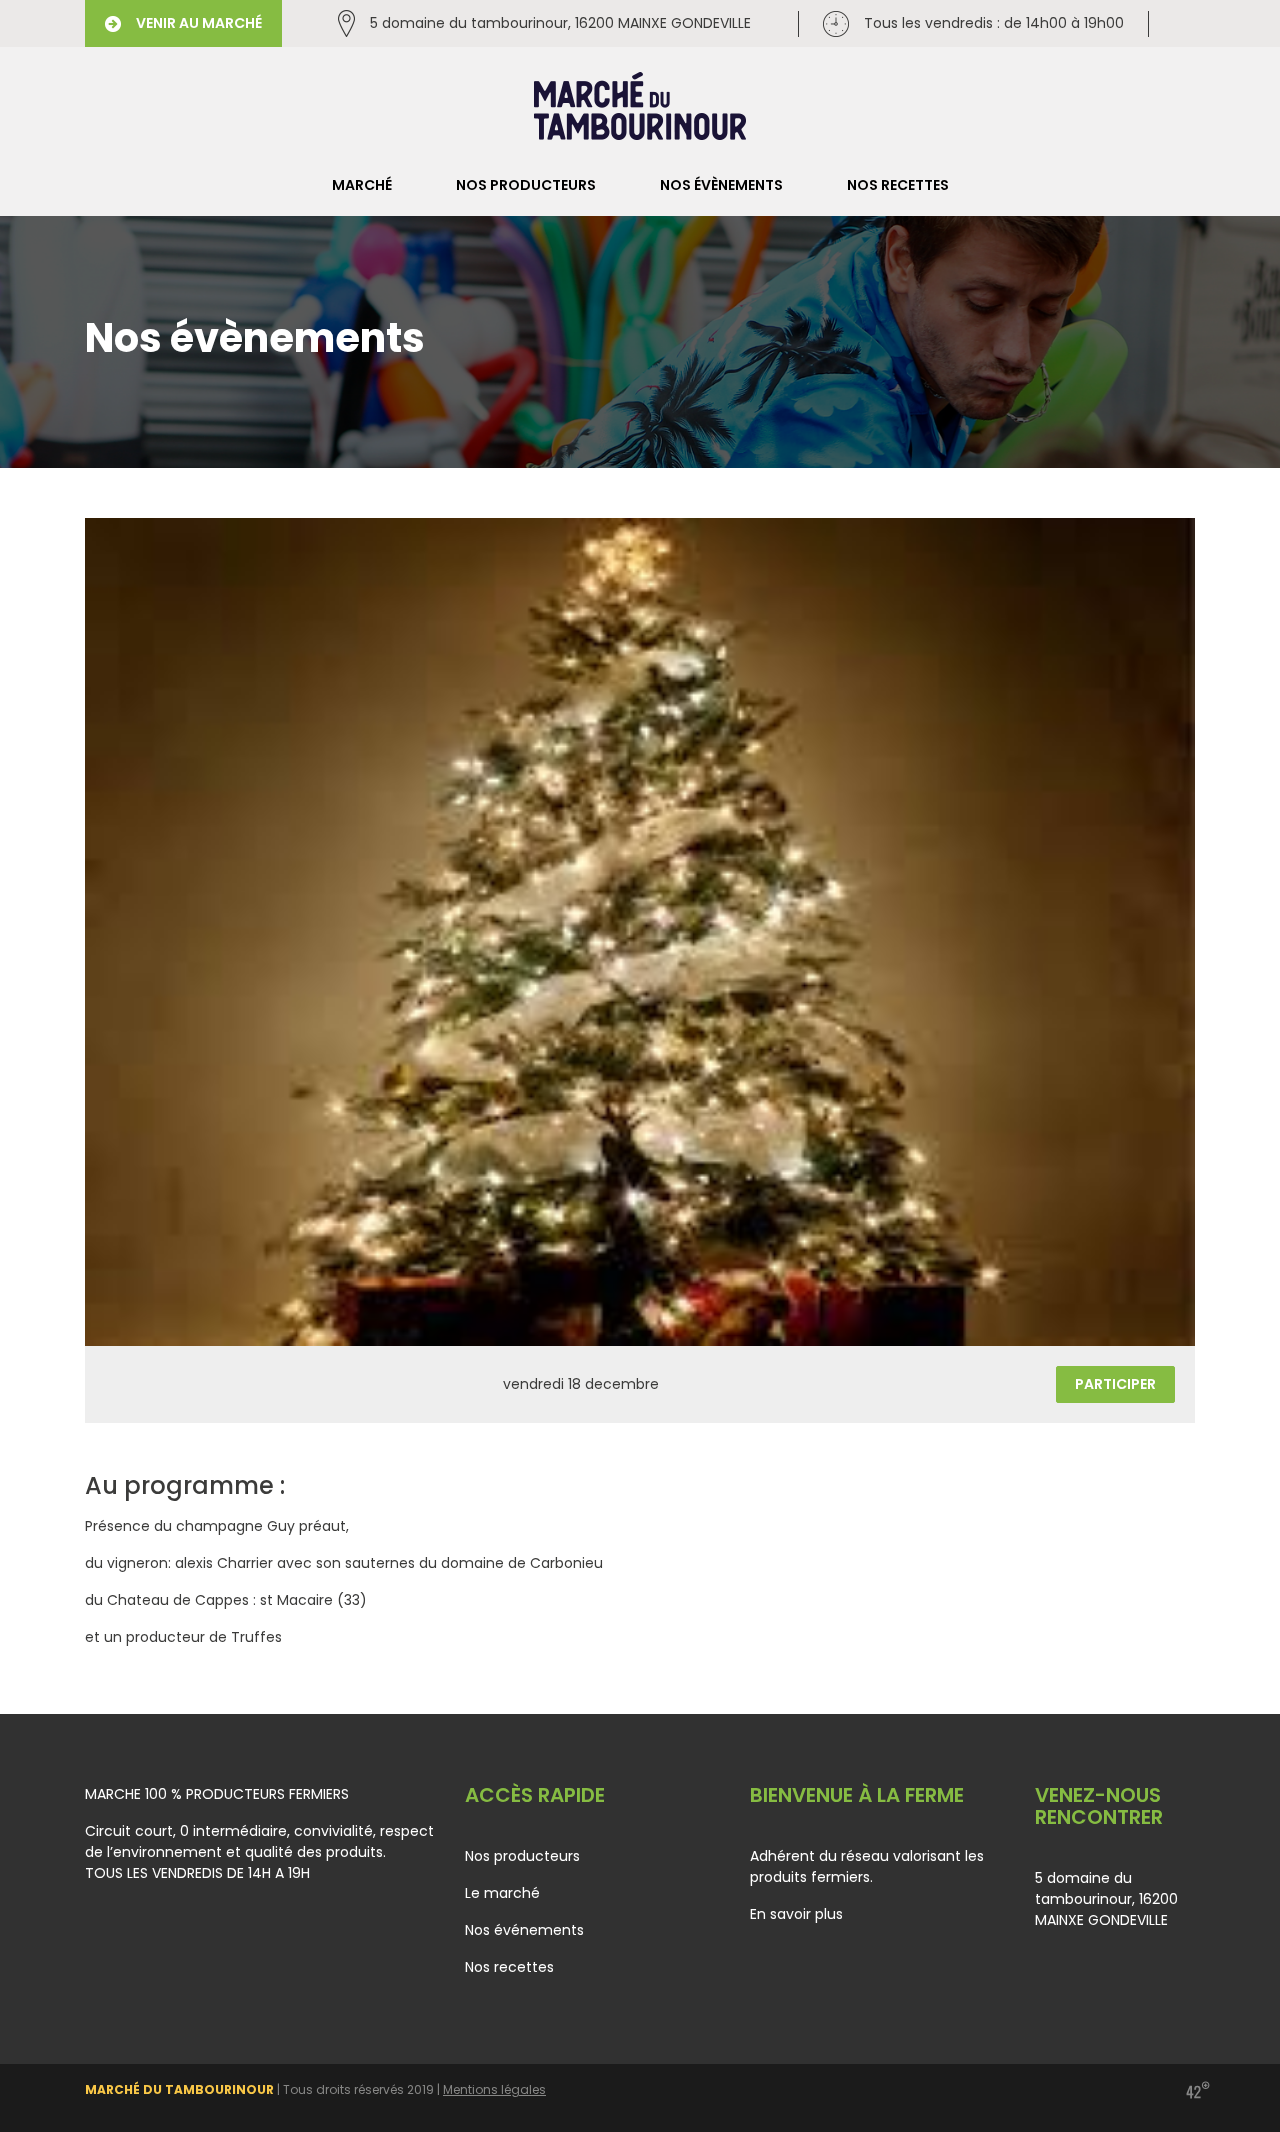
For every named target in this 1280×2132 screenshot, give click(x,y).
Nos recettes (898, 185)
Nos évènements (721, 185)
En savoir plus (796, 1914)
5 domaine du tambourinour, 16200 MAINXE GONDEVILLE (560, 23)
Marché (362, 185)
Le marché (502, 1893)
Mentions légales (494, 2089)
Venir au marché (199, 23)
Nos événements (524, 1930)
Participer (1115, 1384)
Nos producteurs (526, 185)
